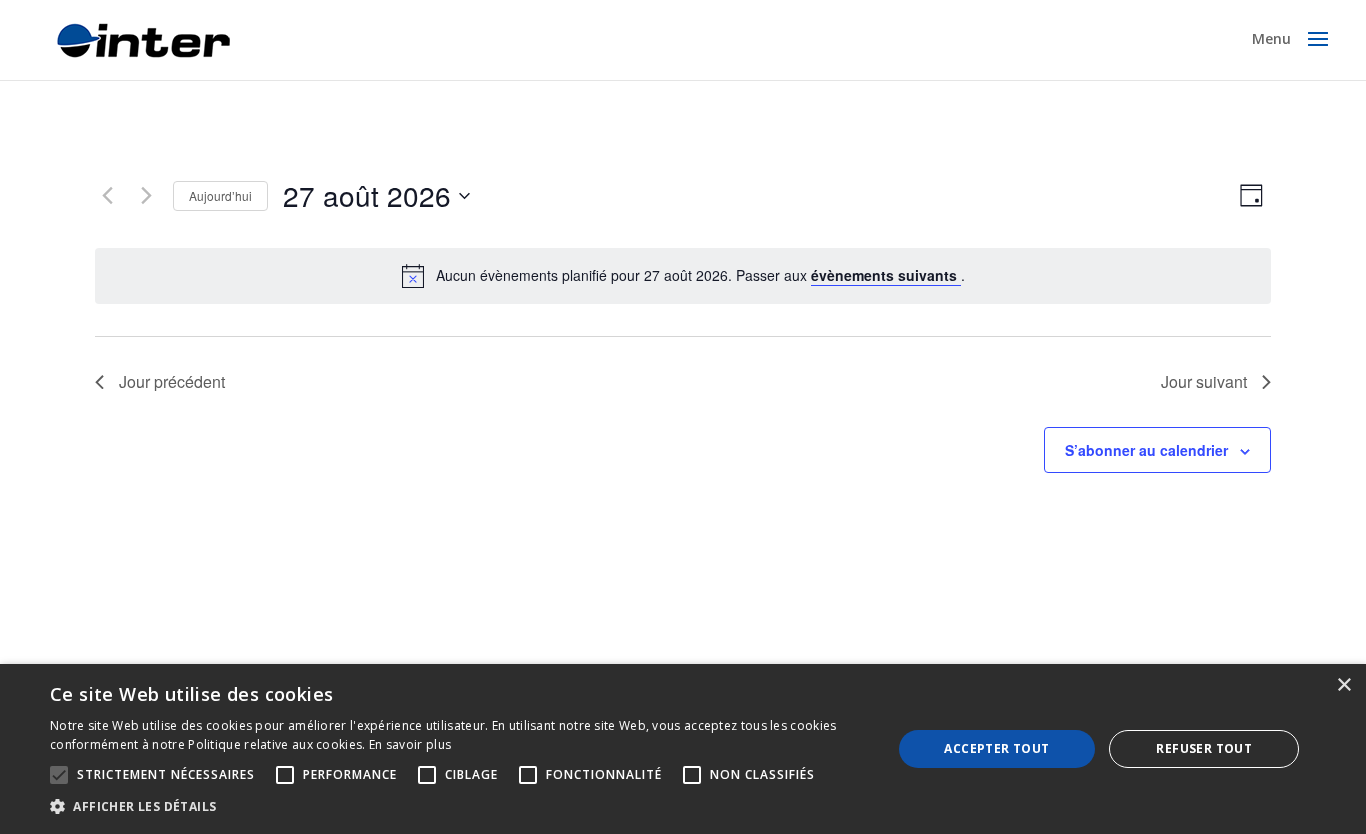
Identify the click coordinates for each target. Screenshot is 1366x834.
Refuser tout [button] (1204, 748)
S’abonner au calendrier (1146, 450)
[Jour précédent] (107, 196)
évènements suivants (886, 275)
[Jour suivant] (146, 196)
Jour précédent (172, 381)
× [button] (1343, 685)
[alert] (700, 275)
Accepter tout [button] (996, 748)
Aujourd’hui (220, 195)
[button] (458, 807)
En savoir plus (410, 744)
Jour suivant (1204, 381)
